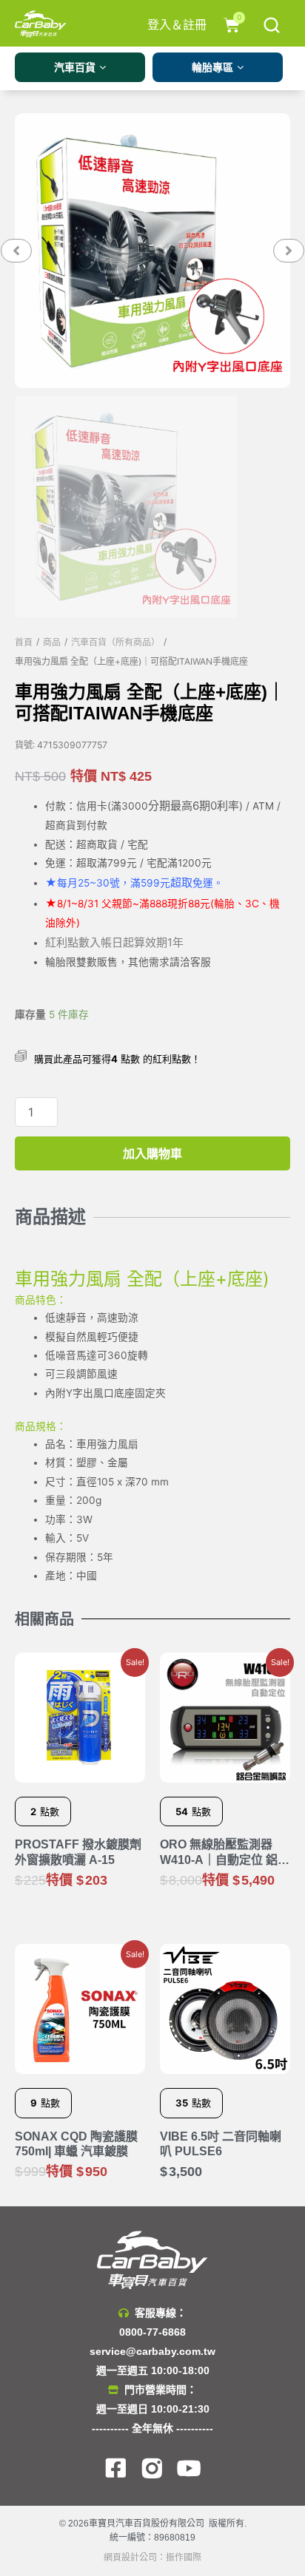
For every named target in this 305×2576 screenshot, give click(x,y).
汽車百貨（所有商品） (115, 643)
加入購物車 (152, 1153)
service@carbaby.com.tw (152, 2351)
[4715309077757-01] (152, 251)
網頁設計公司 (130, 2558)
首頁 (24, 643)
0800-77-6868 (152, 2332)
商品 (52, 643)
